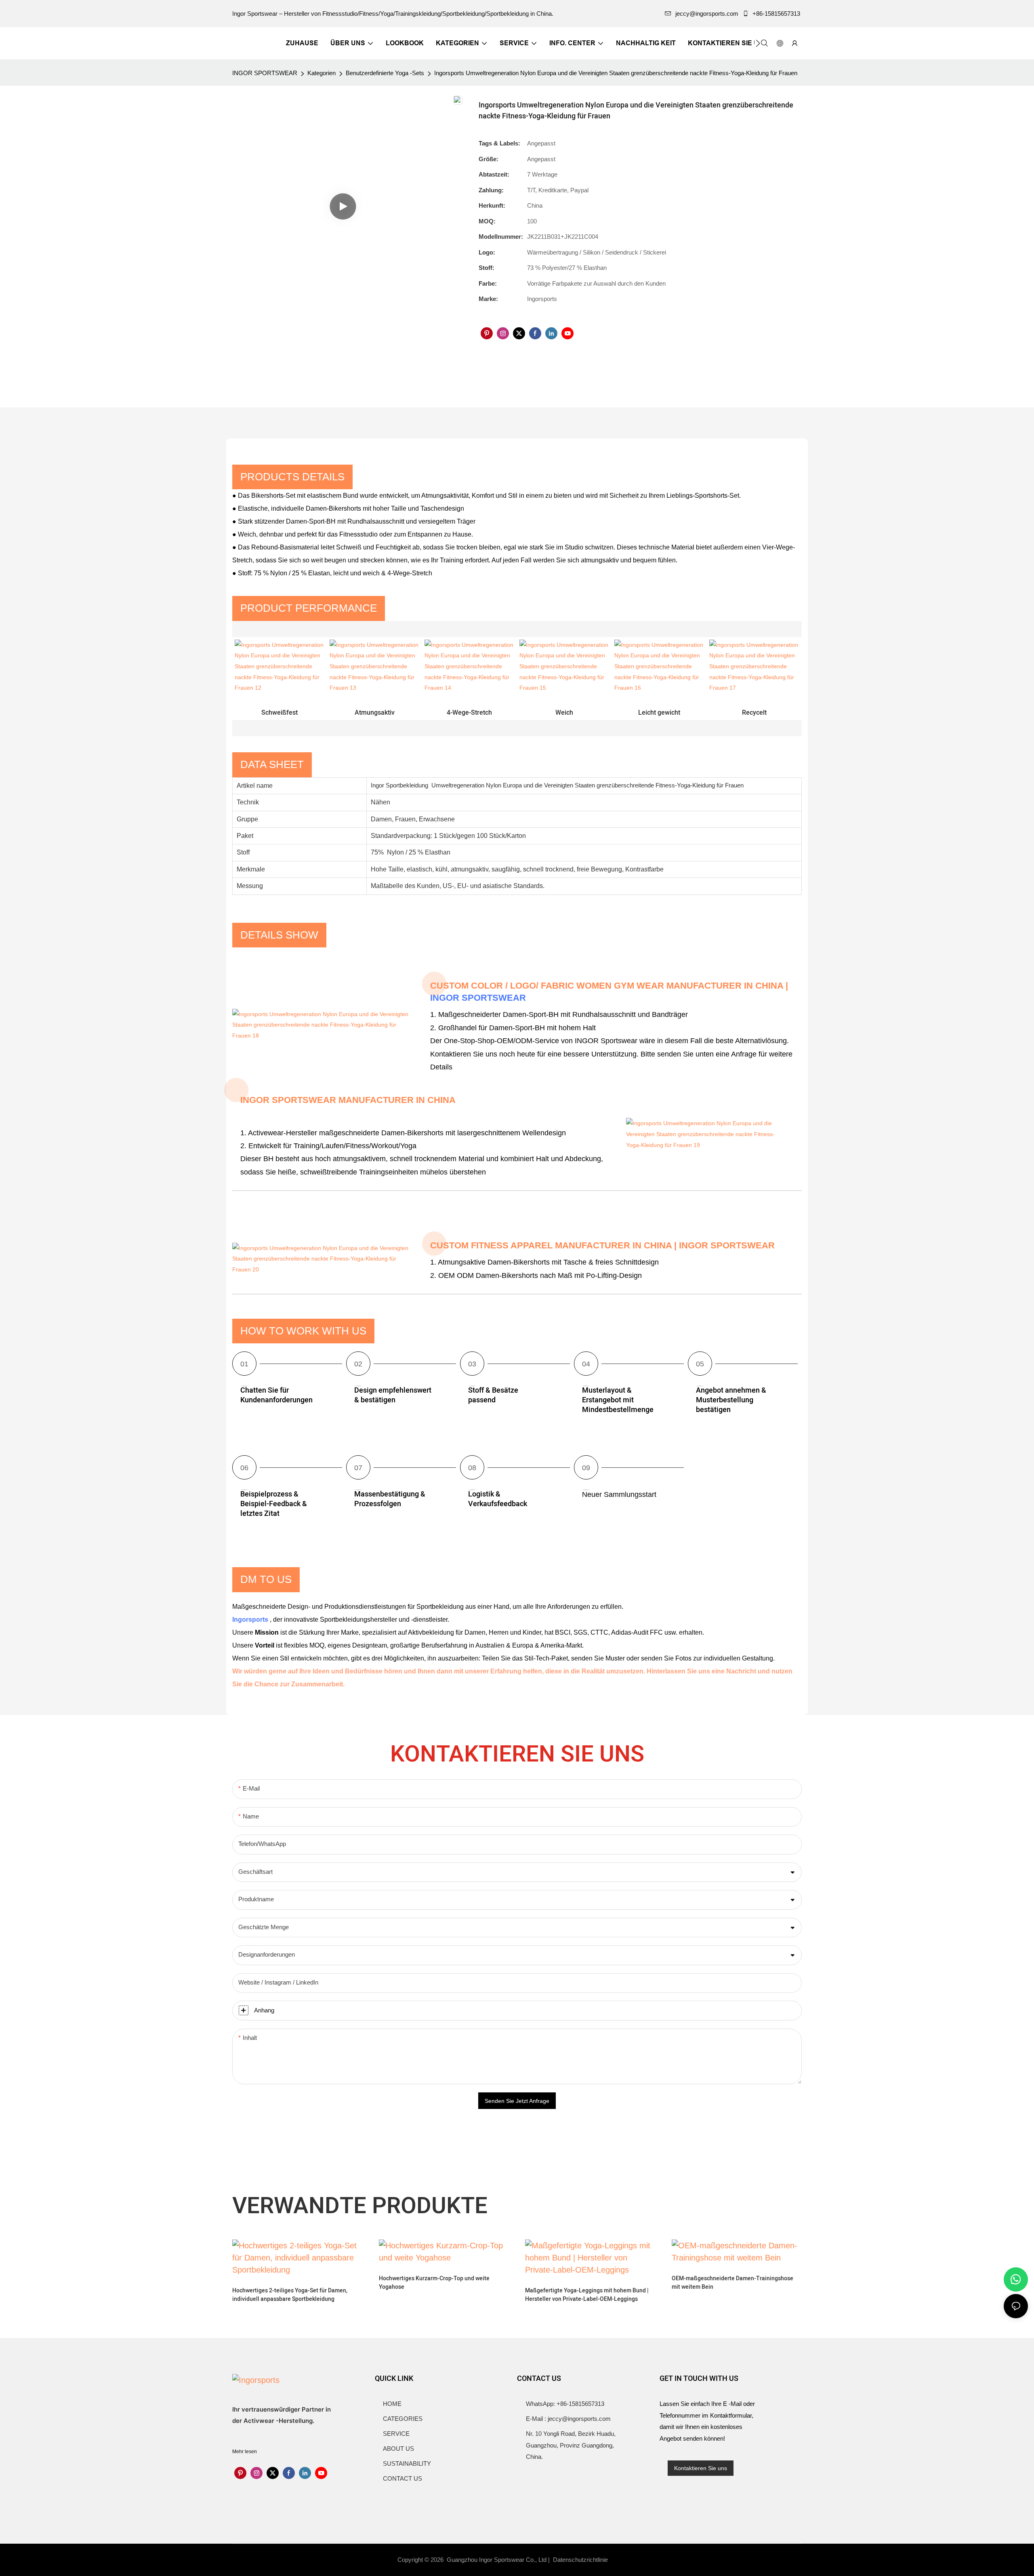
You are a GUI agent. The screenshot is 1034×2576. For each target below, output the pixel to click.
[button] (758, 43)
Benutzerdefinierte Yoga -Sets (385, 73)
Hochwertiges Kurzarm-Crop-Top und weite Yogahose (434, 2283)
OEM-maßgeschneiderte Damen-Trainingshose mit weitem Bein (732, 2283)
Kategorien (322, 73)
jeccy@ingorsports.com (707, 14)
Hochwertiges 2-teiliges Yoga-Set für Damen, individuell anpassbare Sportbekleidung (290, 2295)
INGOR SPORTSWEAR (265, 73)
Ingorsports (251, 1619)
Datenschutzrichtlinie (581, 2560)
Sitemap (625, 2560)
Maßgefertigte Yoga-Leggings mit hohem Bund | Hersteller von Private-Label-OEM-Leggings (587, 2295)
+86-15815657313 (776, 14)
